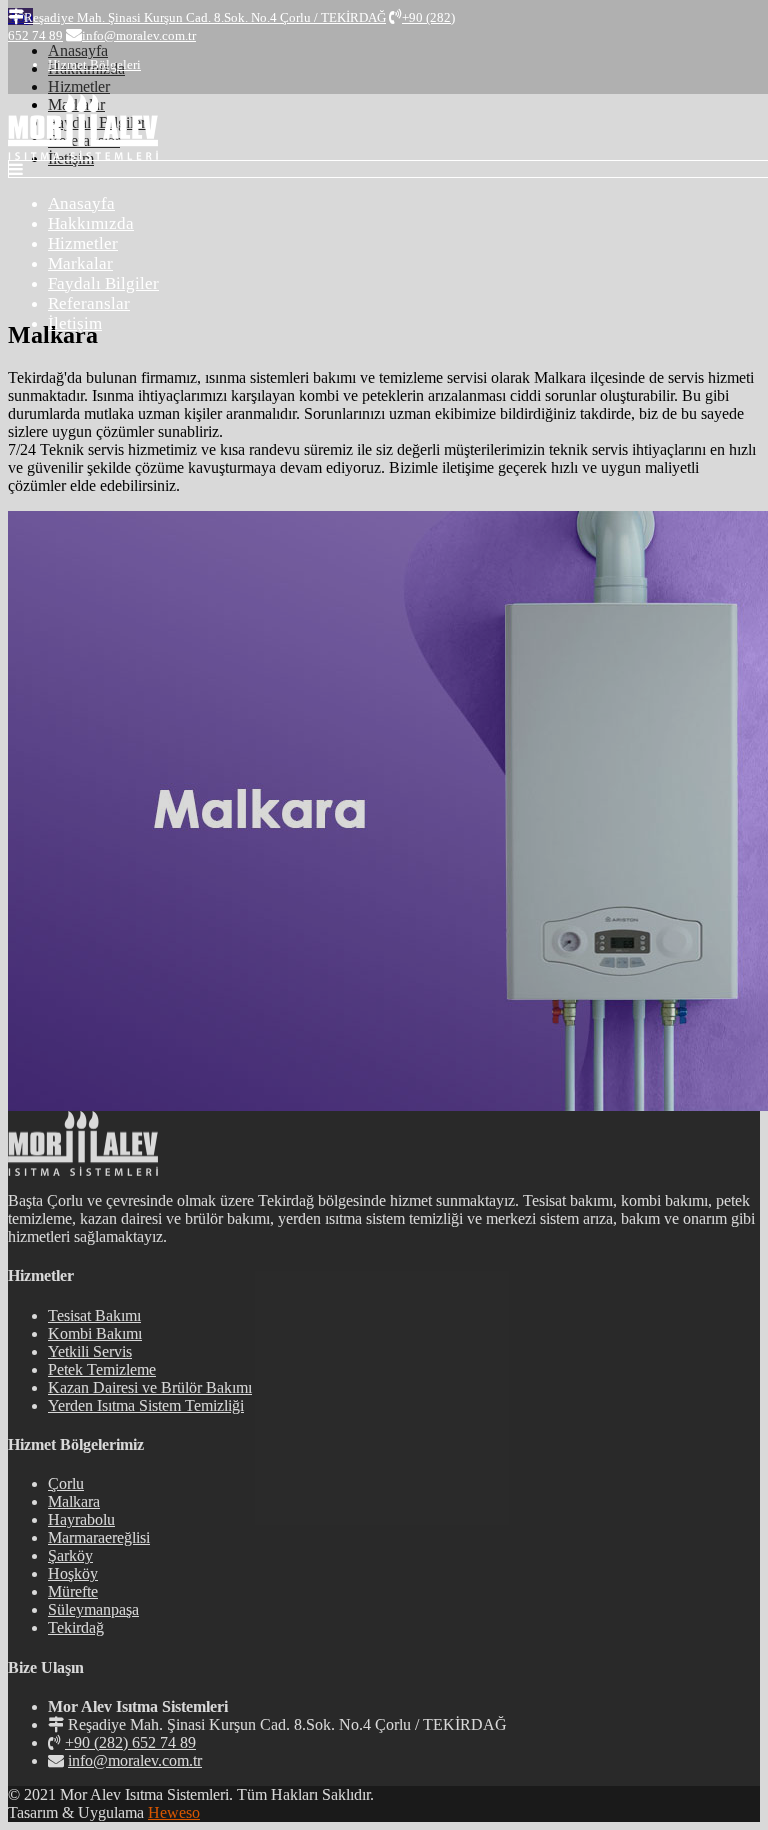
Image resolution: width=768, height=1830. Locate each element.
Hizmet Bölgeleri (94, 64)
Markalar (80, 263)
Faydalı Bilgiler (103, 283)
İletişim (75, 323)
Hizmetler (83, 243)
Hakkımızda (91, 223)
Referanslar (89, 303)
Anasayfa (81, 203)
